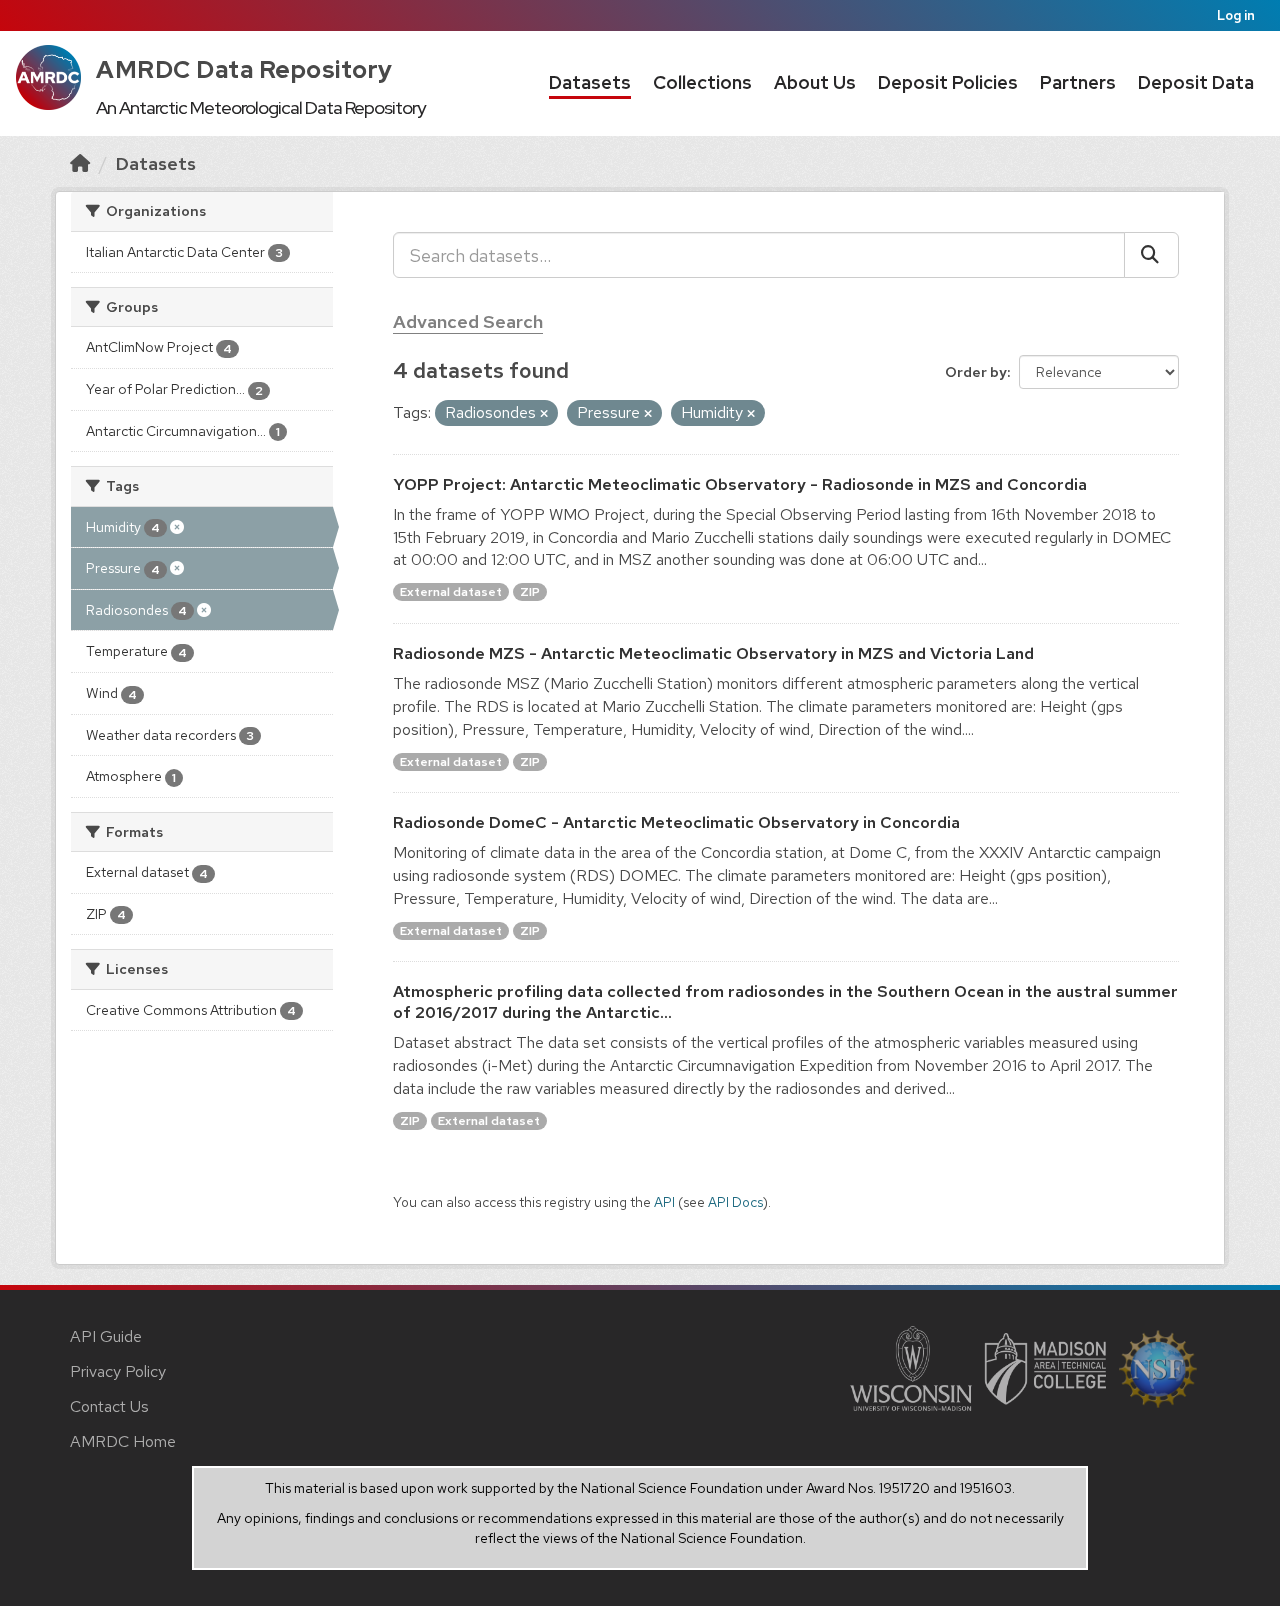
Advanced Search (468, 321)
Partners (1078, 82)
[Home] (80, 163)
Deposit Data (1196, 82)
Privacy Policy (118, 1371)
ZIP (530, 592)
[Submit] (1151, 255)
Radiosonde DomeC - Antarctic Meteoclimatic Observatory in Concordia (676, 822)
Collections (702, 82)
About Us (815, 82)
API (664, 1202)
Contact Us (109, 1406)
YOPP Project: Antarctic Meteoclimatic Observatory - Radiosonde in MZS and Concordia (740, 484)
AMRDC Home (123, 1441)
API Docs (735, 1202)
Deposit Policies (948, 82)
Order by (976, 372)
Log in (1236, 15)
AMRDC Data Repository (244, 69)
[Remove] (544, 414)
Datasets (590, 82)
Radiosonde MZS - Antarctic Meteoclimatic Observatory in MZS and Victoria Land (713, 653)
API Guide (106, 1336)
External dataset (451, 592)
